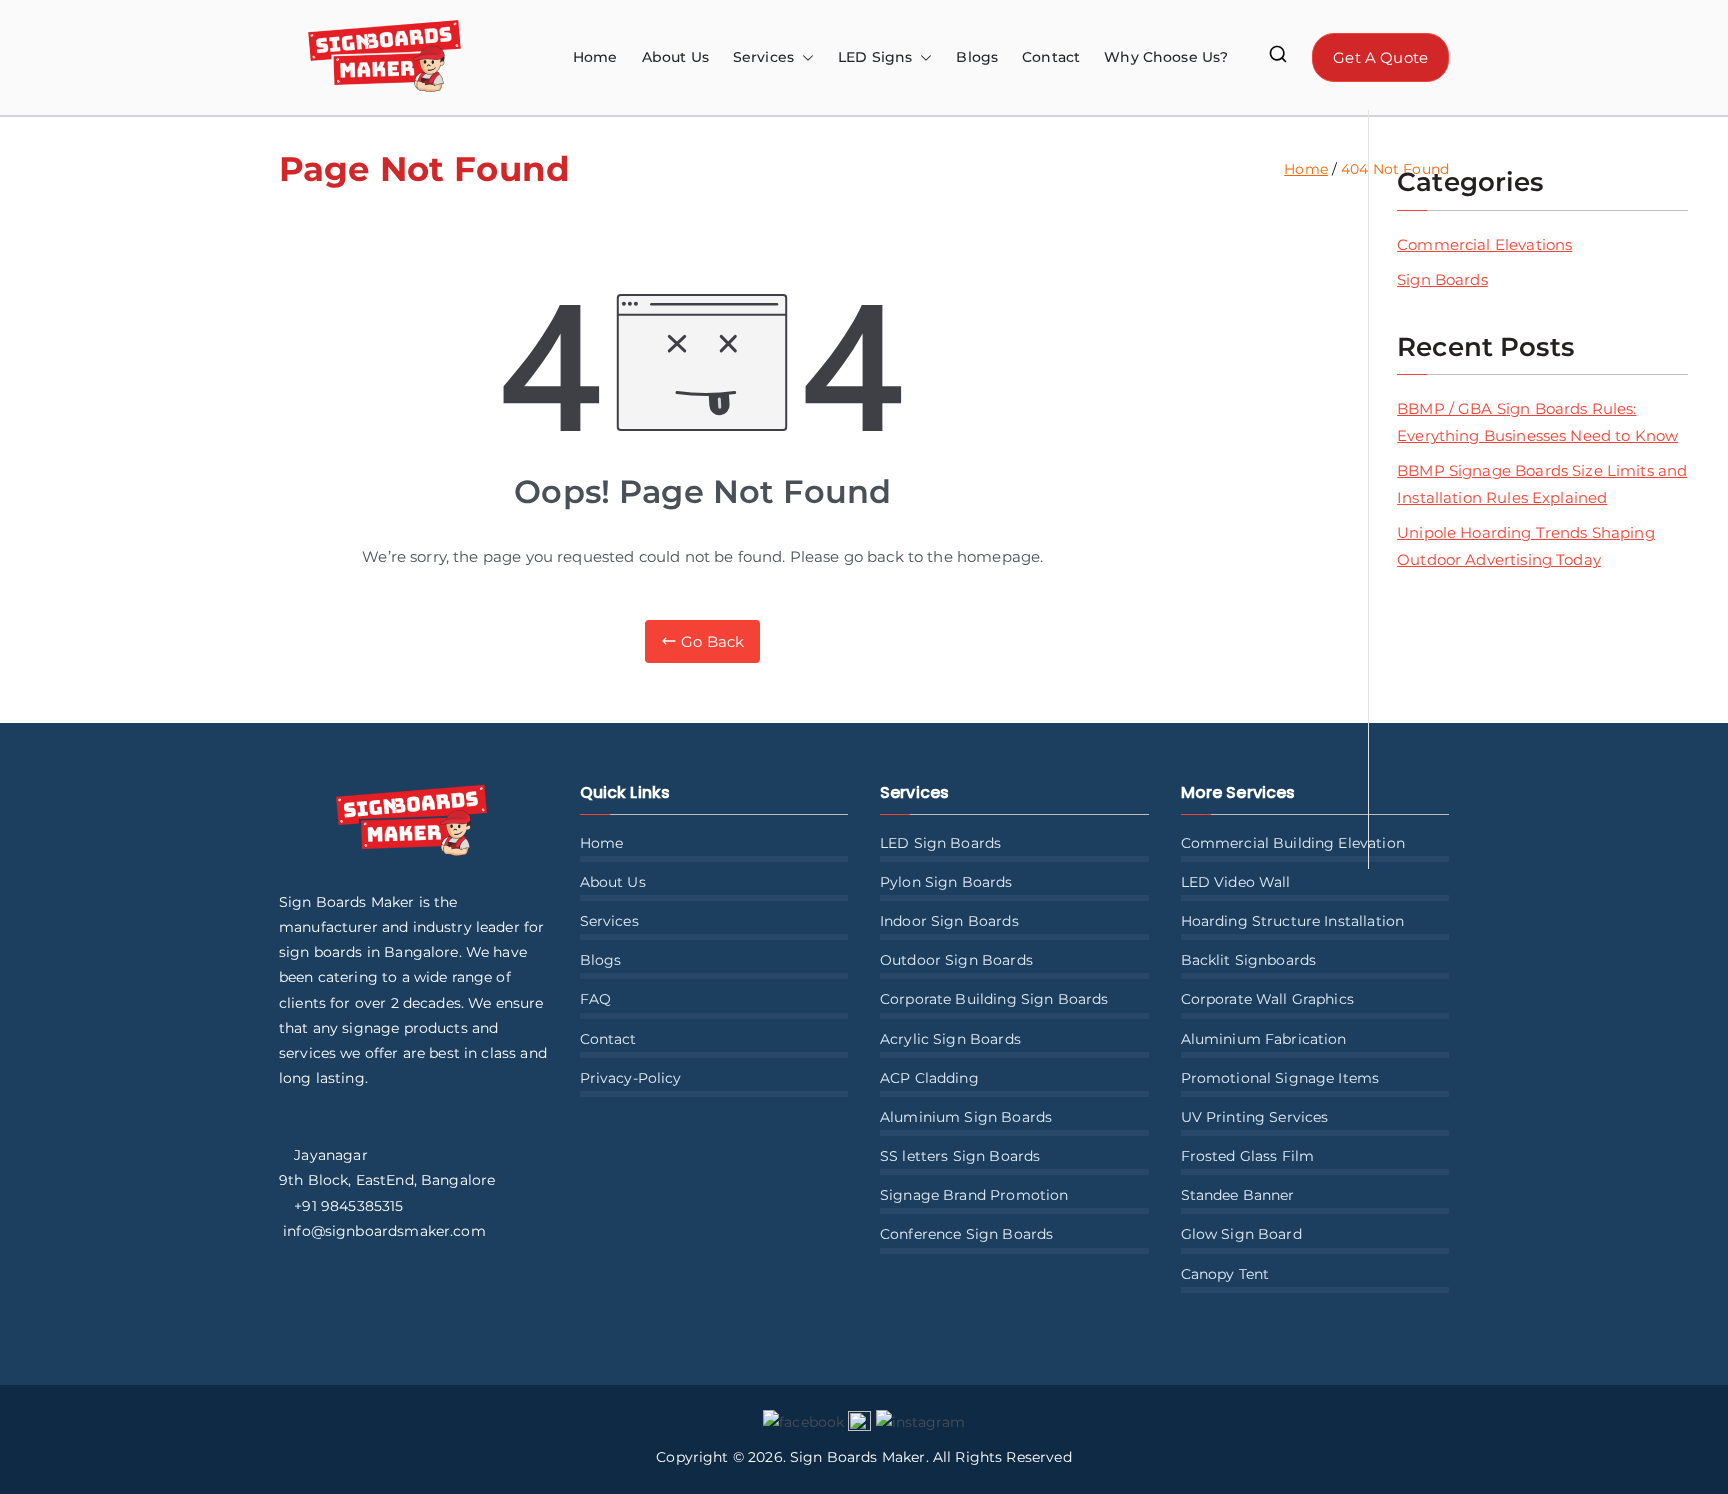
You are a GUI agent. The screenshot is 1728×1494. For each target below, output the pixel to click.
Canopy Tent (1225, 1274)
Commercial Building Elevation (1293, 843)
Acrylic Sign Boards (950, 1039)
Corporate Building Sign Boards (994, 999)
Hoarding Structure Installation (1293, 921)
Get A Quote (1380, 57)
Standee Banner (1238, 1195)
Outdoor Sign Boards (956, 960)
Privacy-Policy (631, 1078)
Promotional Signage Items (1280, 1078)
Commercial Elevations (1484, 244)
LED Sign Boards (940, 843)
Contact (1051, 57)
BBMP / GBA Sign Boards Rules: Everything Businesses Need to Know (1537, 422)
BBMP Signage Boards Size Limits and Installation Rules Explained (1542, 484)
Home (595, 57)
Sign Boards (1442, 279)
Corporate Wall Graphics (1267, 999)
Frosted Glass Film (1248, 1156)
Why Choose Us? (1166, 57)
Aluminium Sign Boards (966, 1117)
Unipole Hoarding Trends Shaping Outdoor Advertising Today (1526, 546)
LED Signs (875, 57)
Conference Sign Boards (966, 1234)
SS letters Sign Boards (960, 1156)
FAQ (595, 999)
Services (609, 921)
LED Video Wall (1236, 882)
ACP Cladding (929, 1078)
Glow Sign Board (1241, 1234)
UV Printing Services (1255, 1117)
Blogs (977, 57)
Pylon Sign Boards (946, 882)
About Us (675, 57)
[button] (804, 57)
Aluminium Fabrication (1264, 1039)
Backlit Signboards (1249, 960)
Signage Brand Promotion (974, 1195)
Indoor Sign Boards (949, 921)
